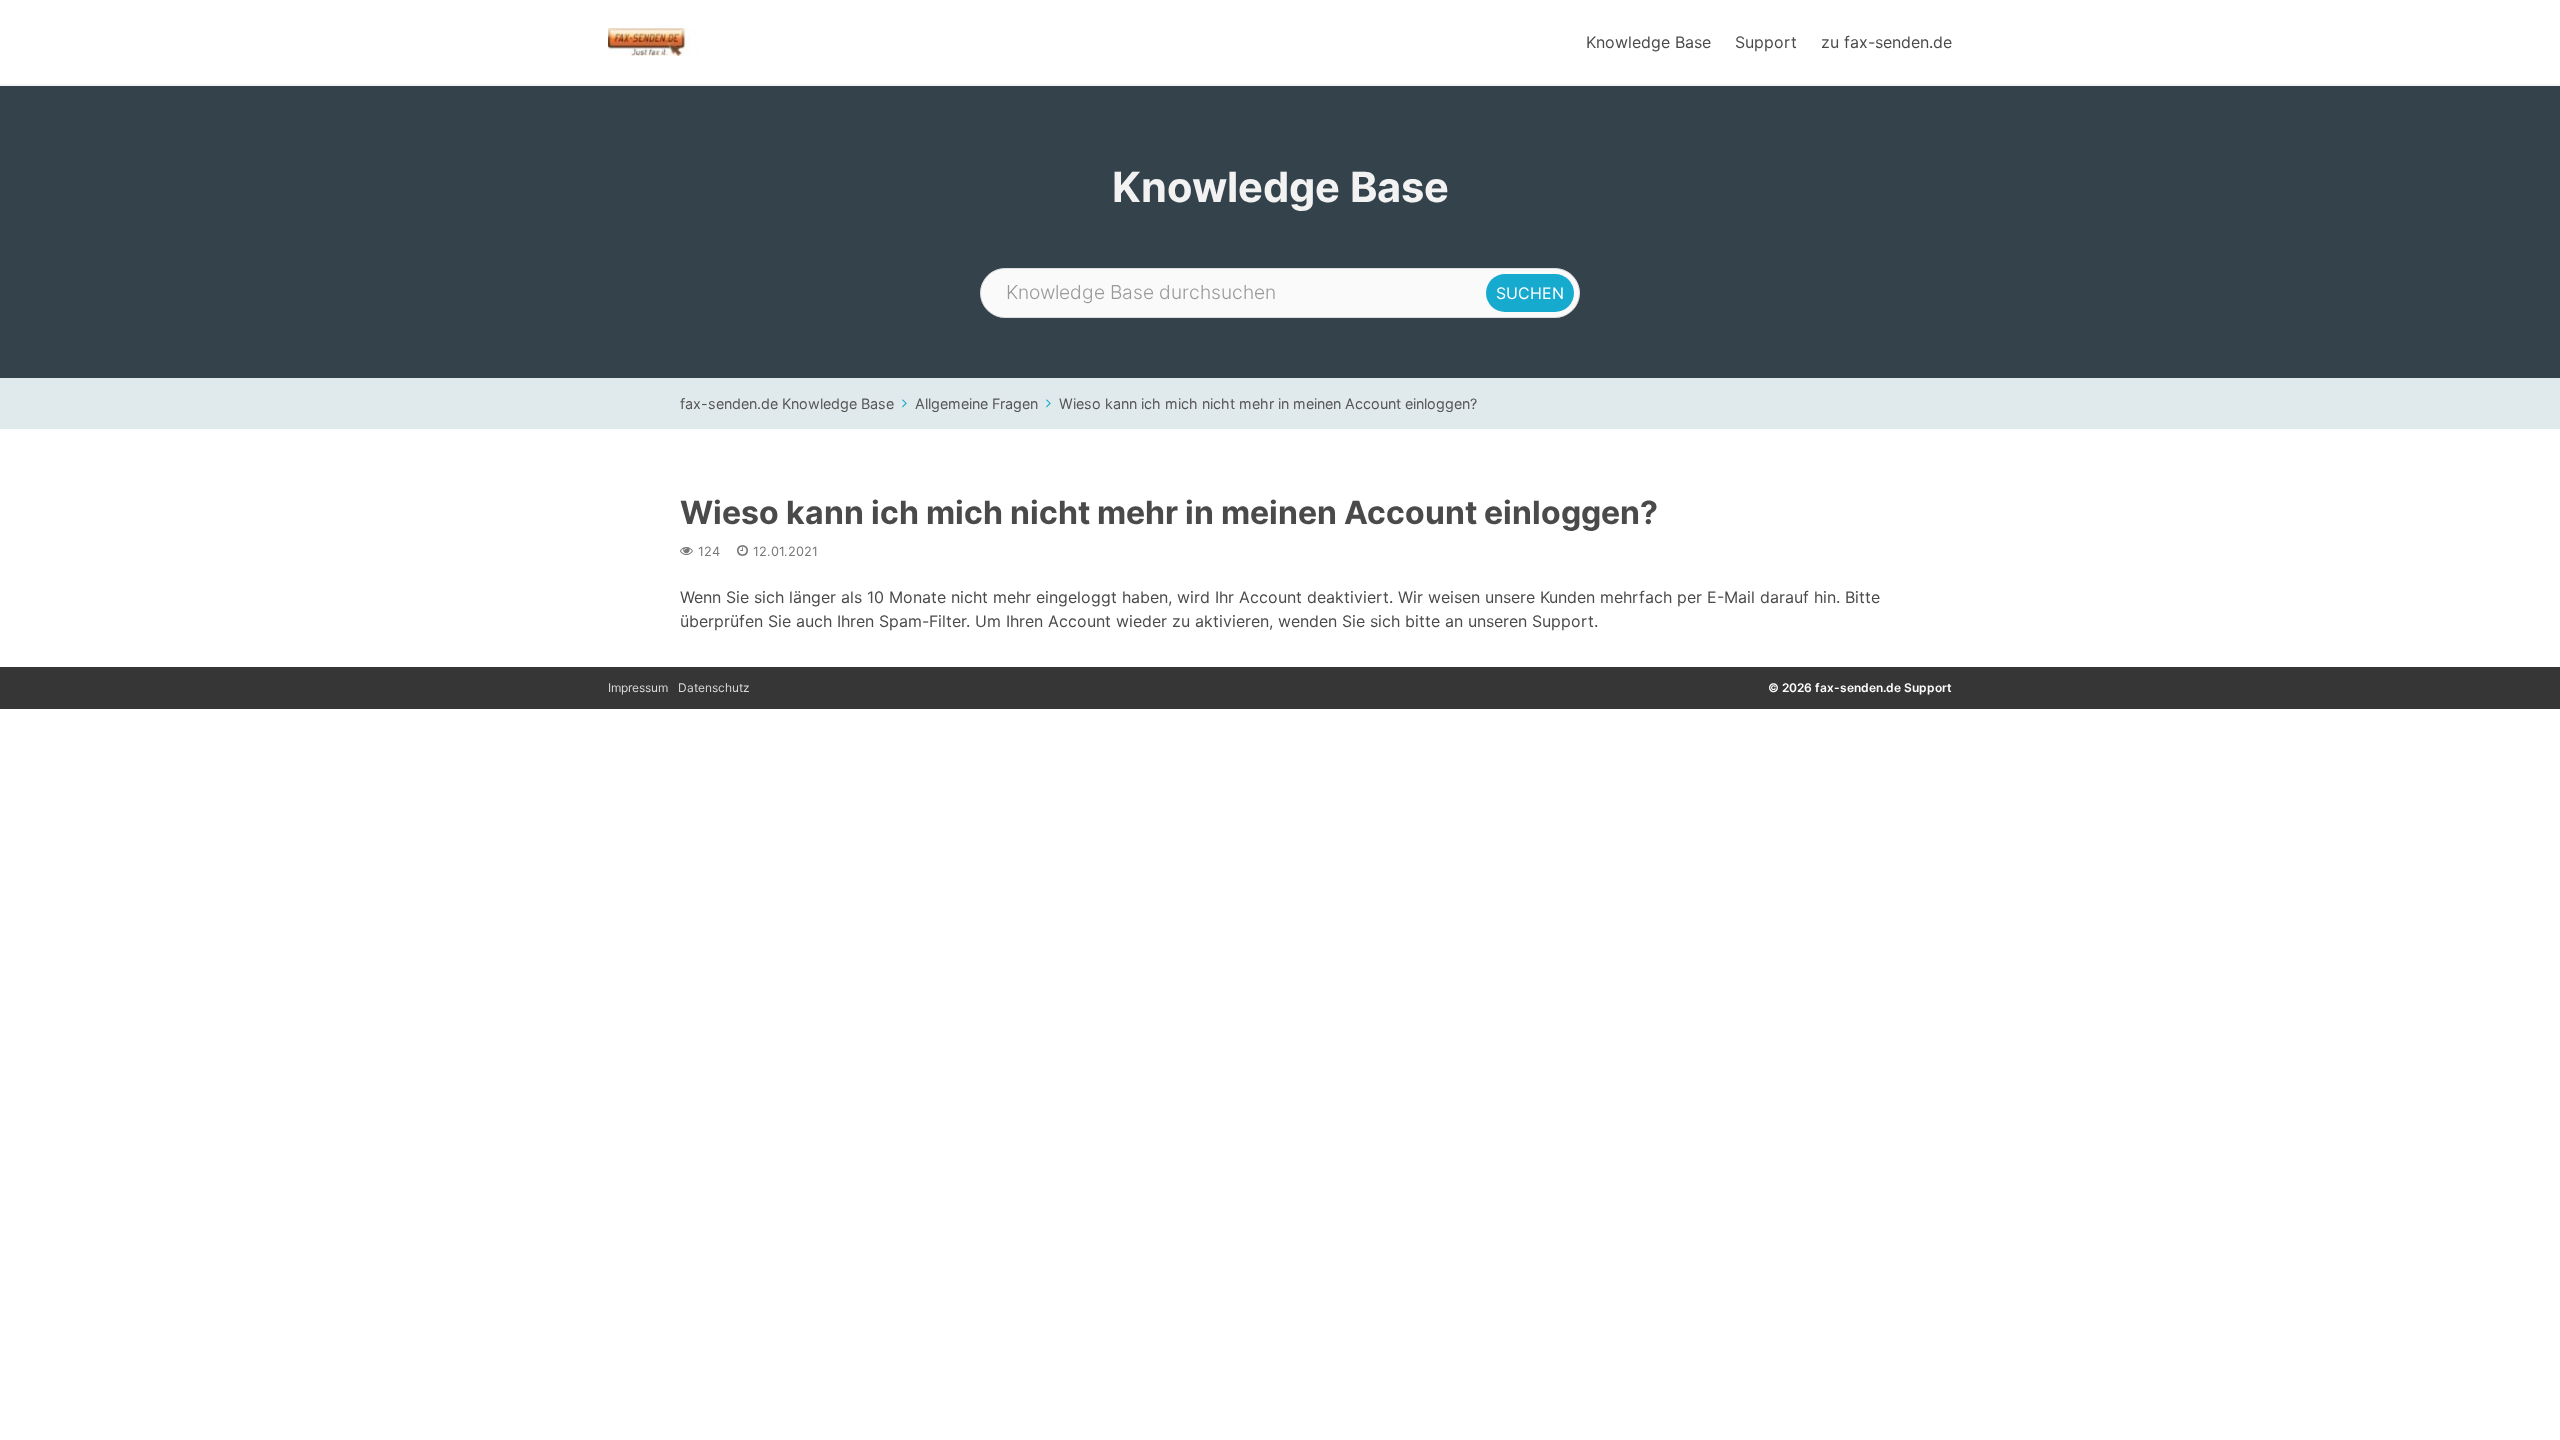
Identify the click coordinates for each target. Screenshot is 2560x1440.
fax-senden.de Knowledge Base (787, 403)
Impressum (638, 687)
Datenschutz (714, 687)
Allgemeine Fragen (976, 403)
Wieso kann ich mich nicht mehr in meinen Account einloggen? (1268, 403)
